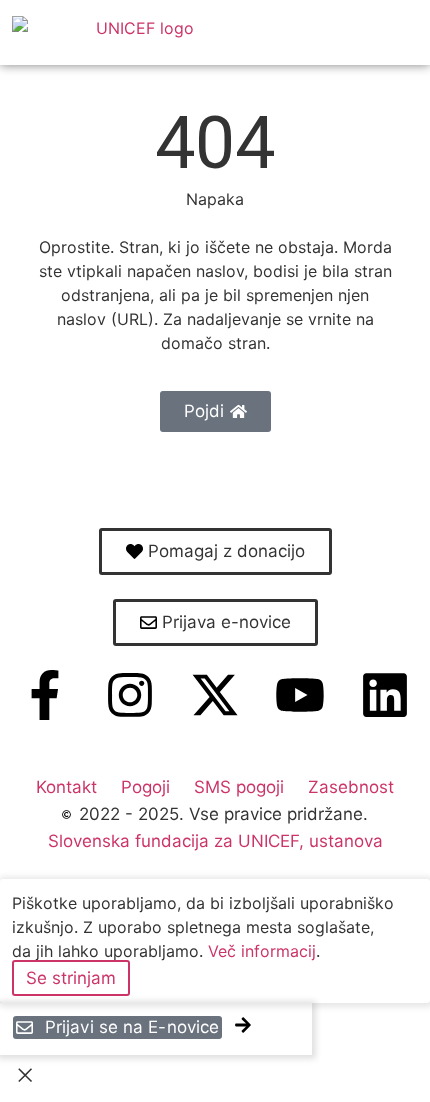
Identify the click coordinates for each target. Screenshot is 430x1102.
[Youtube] (300, 695)
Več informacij (262, 951)
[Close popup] (25, 1078)
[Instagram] (130, 695)
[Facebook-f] (45, 695)
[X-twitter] (215, 695)
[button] (386, 32)
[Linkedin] (385, 695)
